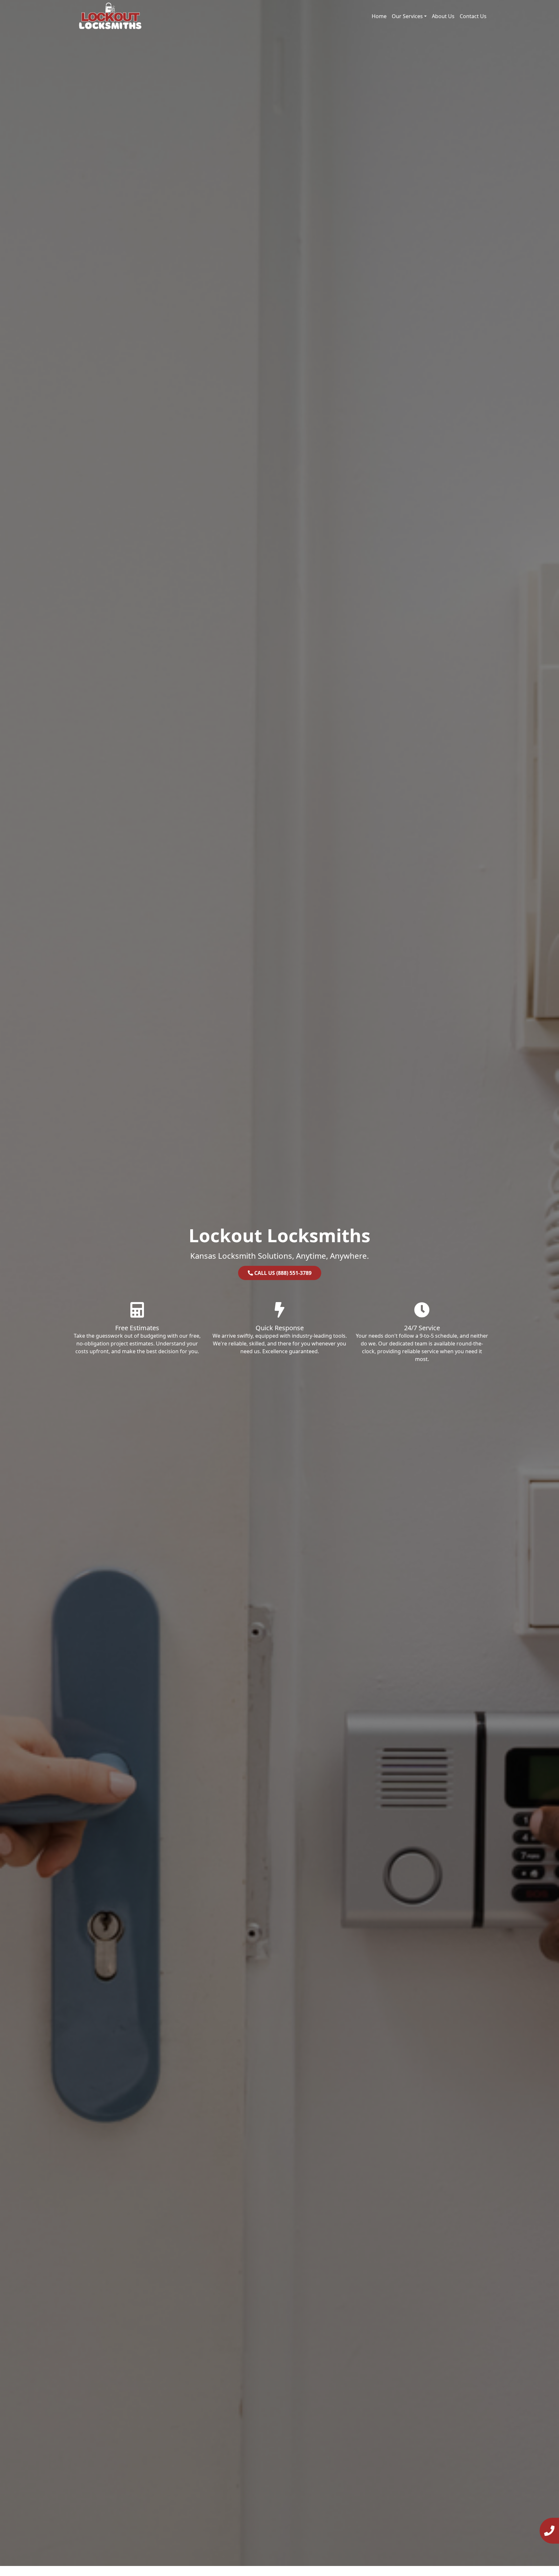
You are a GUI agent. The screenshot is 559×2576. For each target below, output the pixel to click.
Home (379, 16)
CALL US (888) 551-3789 (282, 1273)
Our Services (407, 16)
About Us (443, 16)
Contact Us (473, 16)
